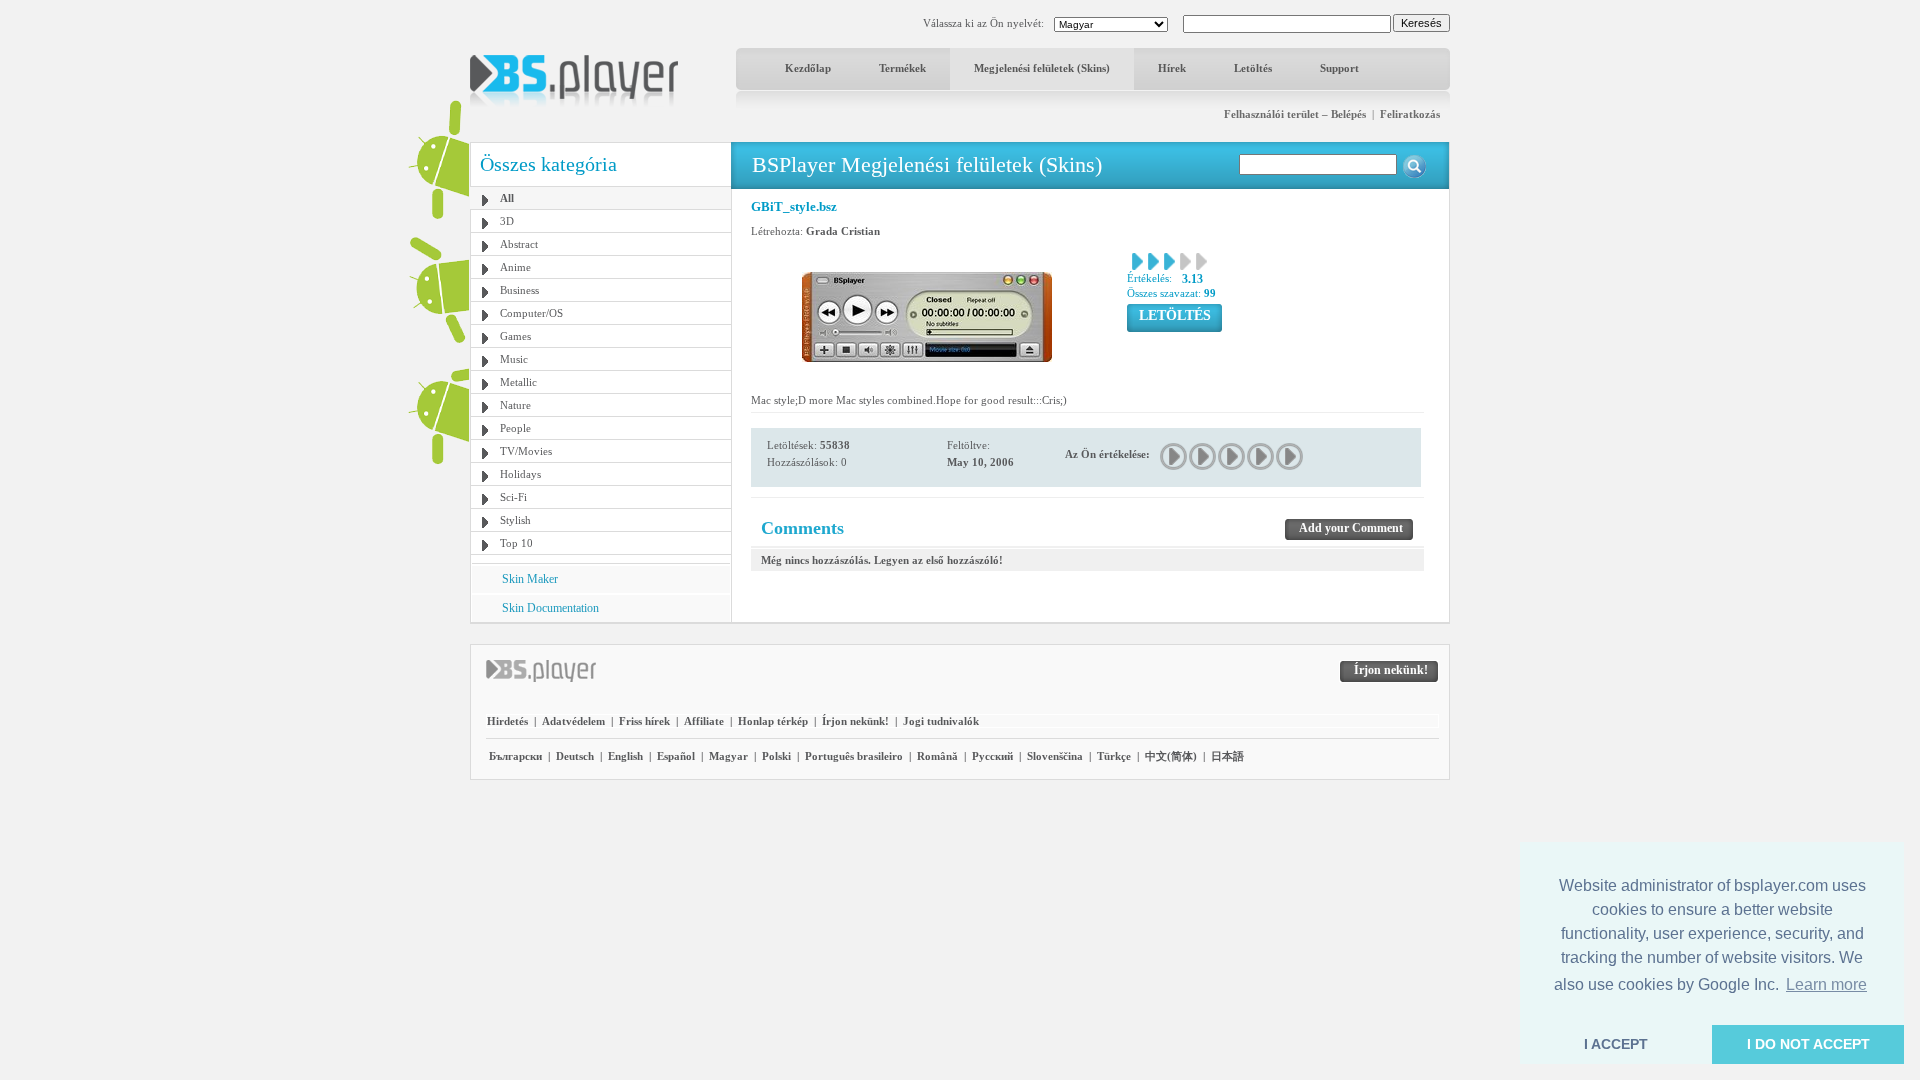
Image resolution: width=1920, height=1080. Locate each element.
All (507, 198)
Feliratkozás (1410, 114)
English (625, 756)
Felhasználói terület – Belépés (1295, 114)
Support (1339, 68)
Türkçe (1114, 756)
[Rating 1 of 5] (1174, 456)
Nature (515, 405)
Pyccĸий (992, 756)
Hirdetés (507, 721)
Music (514, 359)
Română (937, 756)
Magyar (728, 756)
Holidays (520, 474)
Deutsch (575, 756)
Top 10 (516, 543)
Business (519, 290)
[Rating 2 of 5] (1203, 456)
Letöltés (1253, 68)
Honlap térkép (773, 721)
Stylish (515, 520)
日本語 (1227, 756)
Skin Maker (530, 579)
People (515, 428)
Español (676, 756)
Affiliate (704, 721)
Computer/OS (531, 313)
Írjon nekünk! (855, 721)
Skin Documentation (550, 608)
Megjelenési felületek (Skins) (1042, 68)
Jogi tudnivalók (941, 721)
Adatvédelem (573, 721)
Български (515, 756)
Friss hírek (644, 721)
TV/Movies (526, 451)
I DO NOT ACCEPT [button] (1808, 1044)
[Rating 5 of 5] (1290, 456)
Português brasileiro (854, 756)
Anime (515, 267)
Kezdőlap (808, 68)
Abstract (519, 244)
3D (507, 221)
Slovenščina (1055, 756)
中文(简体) (1171, 756)
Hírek (1172, 68)
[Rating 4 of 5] (1261, 456)
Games (515, 336)
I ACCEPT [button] (1616, 1044)
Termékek (902, 68)
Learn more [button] (1826, 984)
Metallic (518, 382)
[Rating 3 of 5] (1232, 456)
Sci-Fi (513, 497)
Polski (776, 756)
